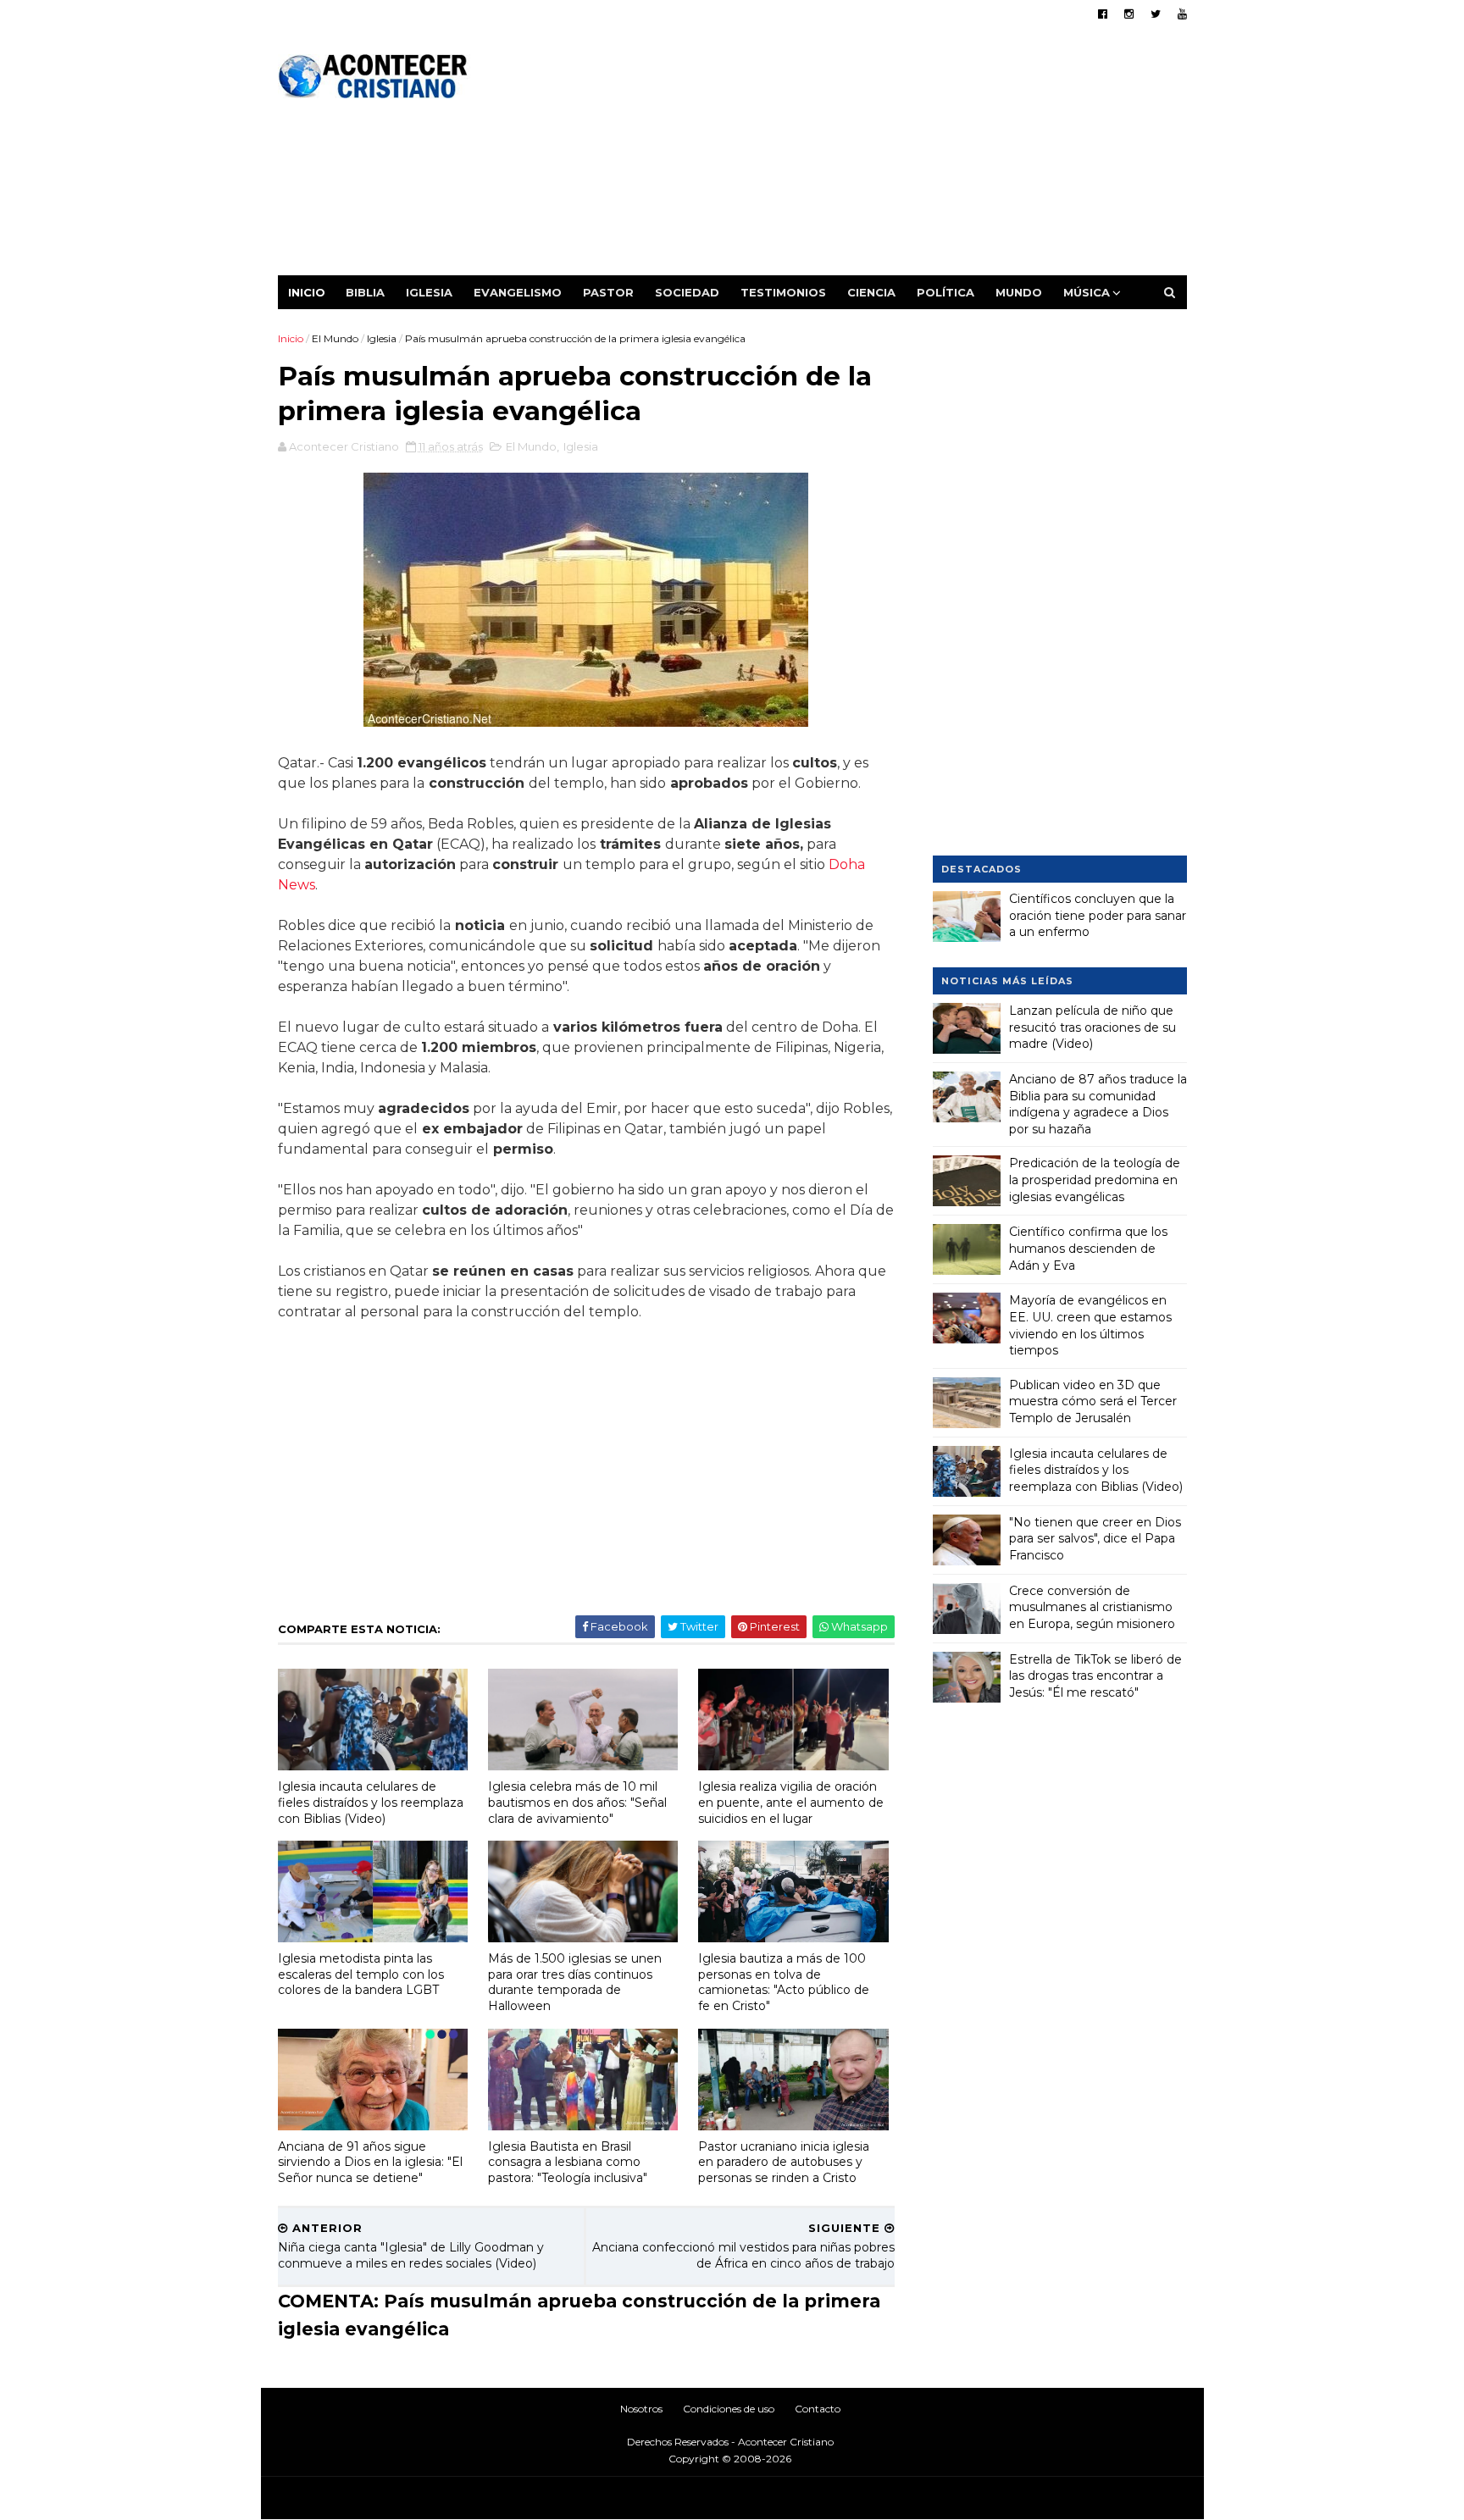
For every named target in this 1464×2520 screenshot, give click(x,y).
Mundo (1019, 292)
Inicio (307, 292)
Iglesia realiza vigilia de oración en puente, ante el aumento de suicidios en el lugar (791, 1802)
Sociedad (687, 292)
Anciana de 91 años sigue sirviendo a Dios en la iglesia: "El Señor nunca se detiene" (370, 2162)
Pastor (608, 292)
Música (1087, 292)
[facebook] (1103, 14)
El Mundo (335, 338)
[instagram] (1129, 14)
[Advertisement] (878, 157)
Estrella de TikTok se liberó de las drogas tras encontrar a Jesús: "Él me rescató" (1095, 1676)
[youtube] (1182, 14)
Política (945, 292)
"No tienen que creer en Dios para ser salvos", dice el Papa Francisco (1095, 1539)
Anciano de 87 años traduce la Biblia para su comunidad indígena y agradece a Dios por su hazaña (1098, 1104)
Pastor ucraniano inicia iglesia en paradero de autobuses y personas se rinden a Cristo (784, 2162)
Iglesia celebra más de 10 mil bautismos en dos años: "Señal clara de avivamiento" (577, 1802)
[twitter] (1156, 14)
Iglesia (429, 292)
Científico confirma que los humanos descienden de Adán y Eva (1088, 1248)
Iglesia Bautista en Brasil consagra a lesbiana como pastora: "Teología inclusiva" (568, 2162)
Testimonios (783, 292)
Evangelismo (518, 292)
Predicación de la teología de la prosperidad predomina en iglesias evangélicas (1095, 1180)
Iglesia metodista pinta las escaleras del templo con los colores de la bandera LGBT (361, 1974)
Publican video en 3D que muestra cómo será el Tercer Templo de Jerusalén (1093, 1401)
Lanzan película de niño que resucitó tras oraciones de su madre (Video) (1092, 1027)
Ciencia (871, 292)
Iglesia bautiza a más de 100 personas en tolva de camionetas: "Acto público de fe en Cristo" (784, 1982)
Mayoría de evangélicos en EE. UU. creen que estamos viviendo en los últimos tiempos (1090, 1325)
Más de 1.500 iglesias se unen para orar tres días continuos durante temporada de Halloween (575, 1982)
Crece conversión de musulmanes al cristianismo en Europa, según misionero (1092, 1607)
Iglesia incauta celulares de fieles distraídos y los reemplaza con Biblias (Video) (371, 1802)
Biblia (365, 292)
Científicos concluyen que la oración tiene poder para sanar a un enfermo (1098, 915)
